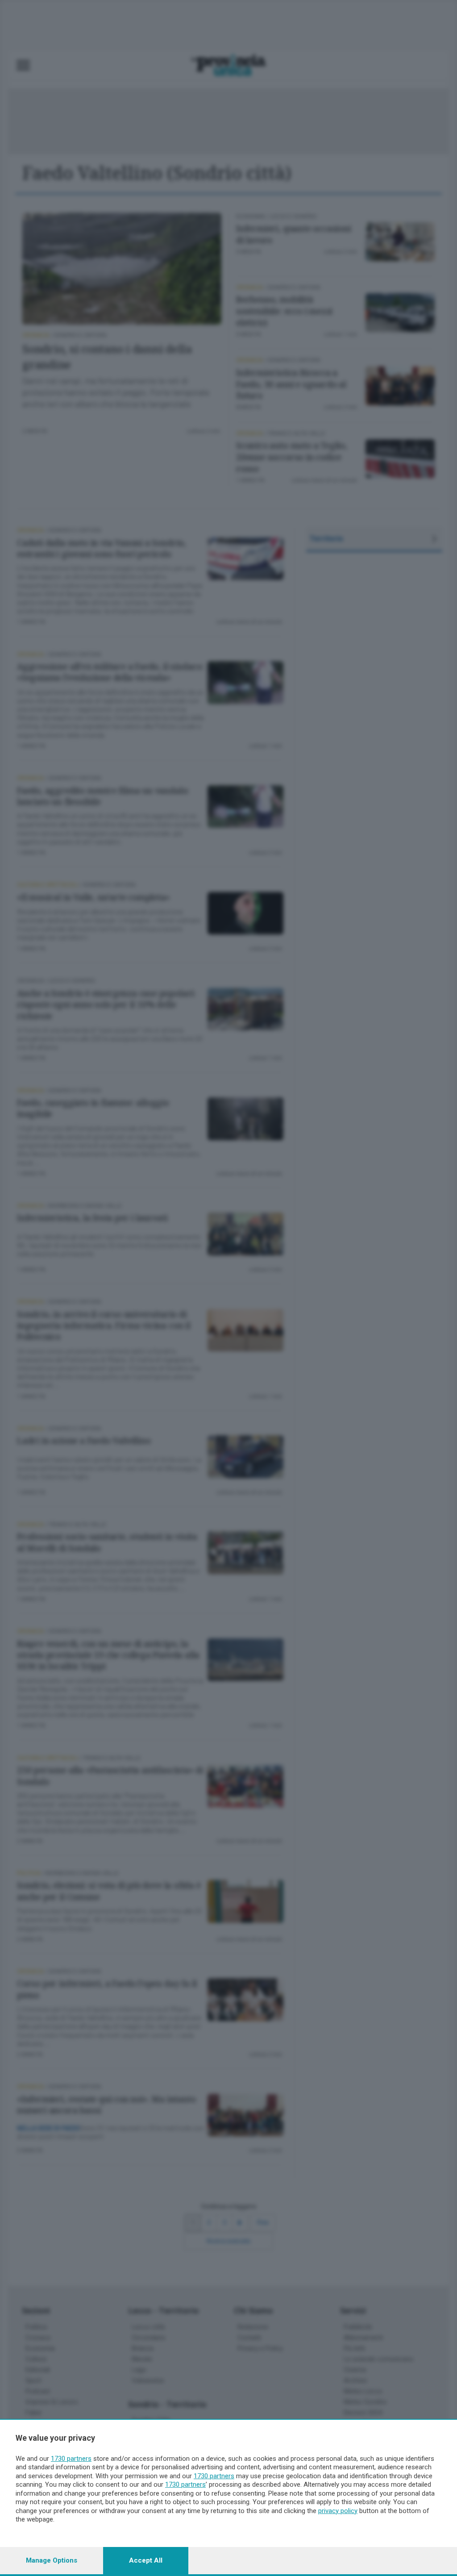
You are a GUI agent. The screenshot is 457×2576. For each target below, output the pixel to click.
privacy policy (338, 2511)
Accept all (146, 2560)
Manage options (52, 2560)
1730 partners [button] (71, 2459)
